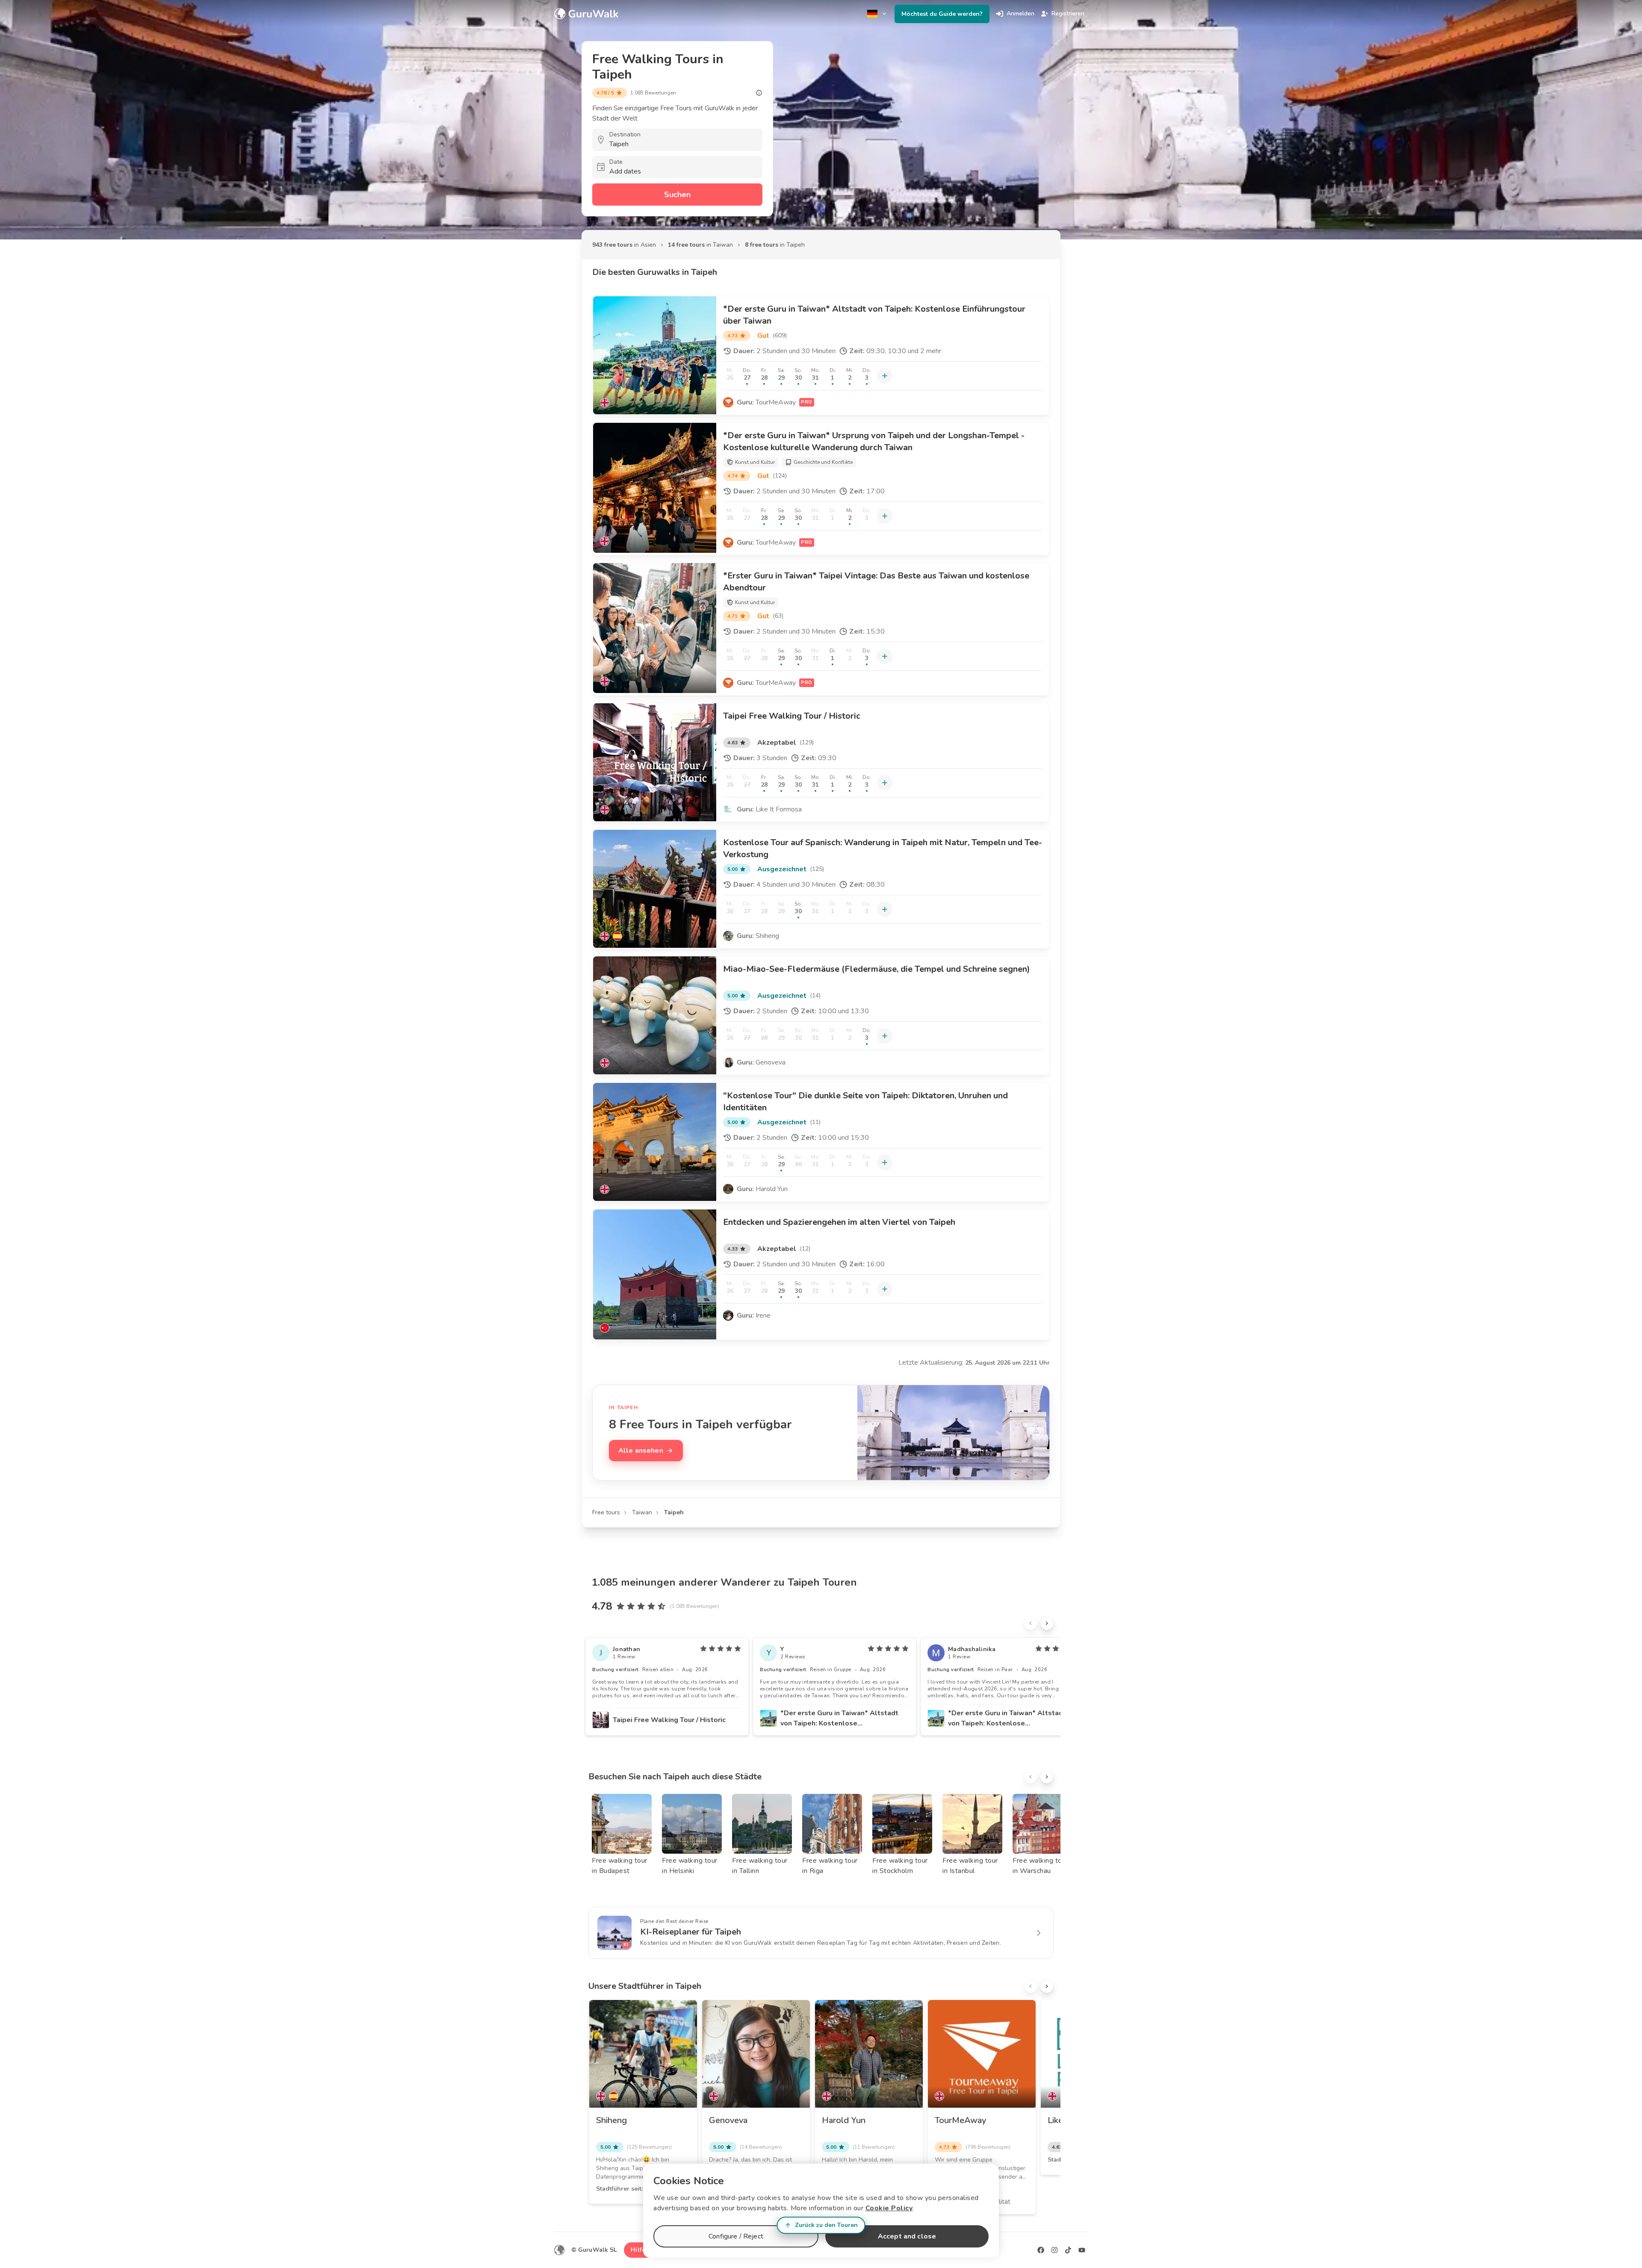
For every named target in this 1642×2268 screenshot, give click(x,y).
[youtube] (1082, 2250)
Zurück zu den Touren (826, 2225)
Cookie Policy (889, 2208)
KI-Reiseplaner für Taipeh (691, 1932)
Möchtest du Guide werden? (942, 14)
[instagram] (1054, 2250)
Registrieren (1068, 13)
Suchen (677, 195)
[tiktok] (1068, 2250)
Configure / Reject (736, 2236)
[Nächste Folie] (1047, 1623)
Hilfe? (639, 2250)
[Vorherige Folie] (1031, 1623)
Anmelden (1020, 13)
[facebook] (1041, 2250)
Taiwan (642, 1512)
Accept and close (907, 2236)
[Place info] (759, 93)
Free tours (606, 1512)
